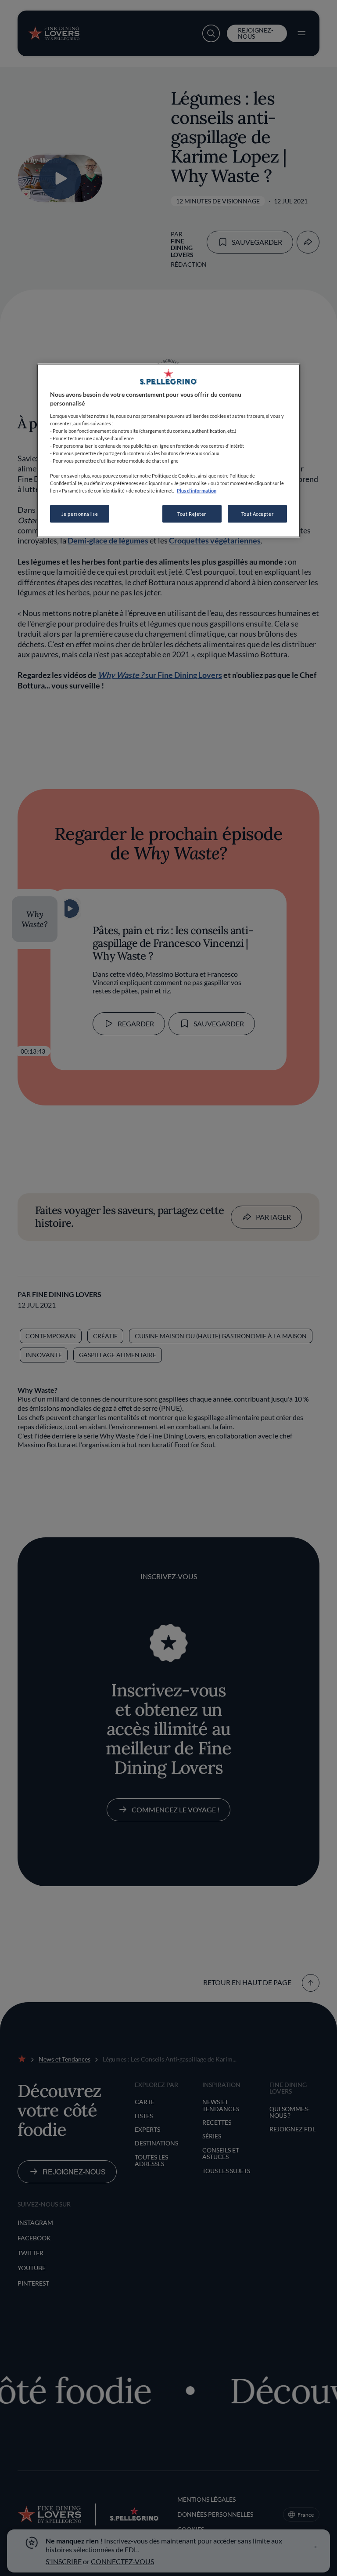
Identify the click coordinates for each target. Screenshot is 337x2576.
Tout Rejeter (192, 514)
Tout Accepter (257, 514)
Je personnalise (80, 514)
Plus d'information (197, 491)
